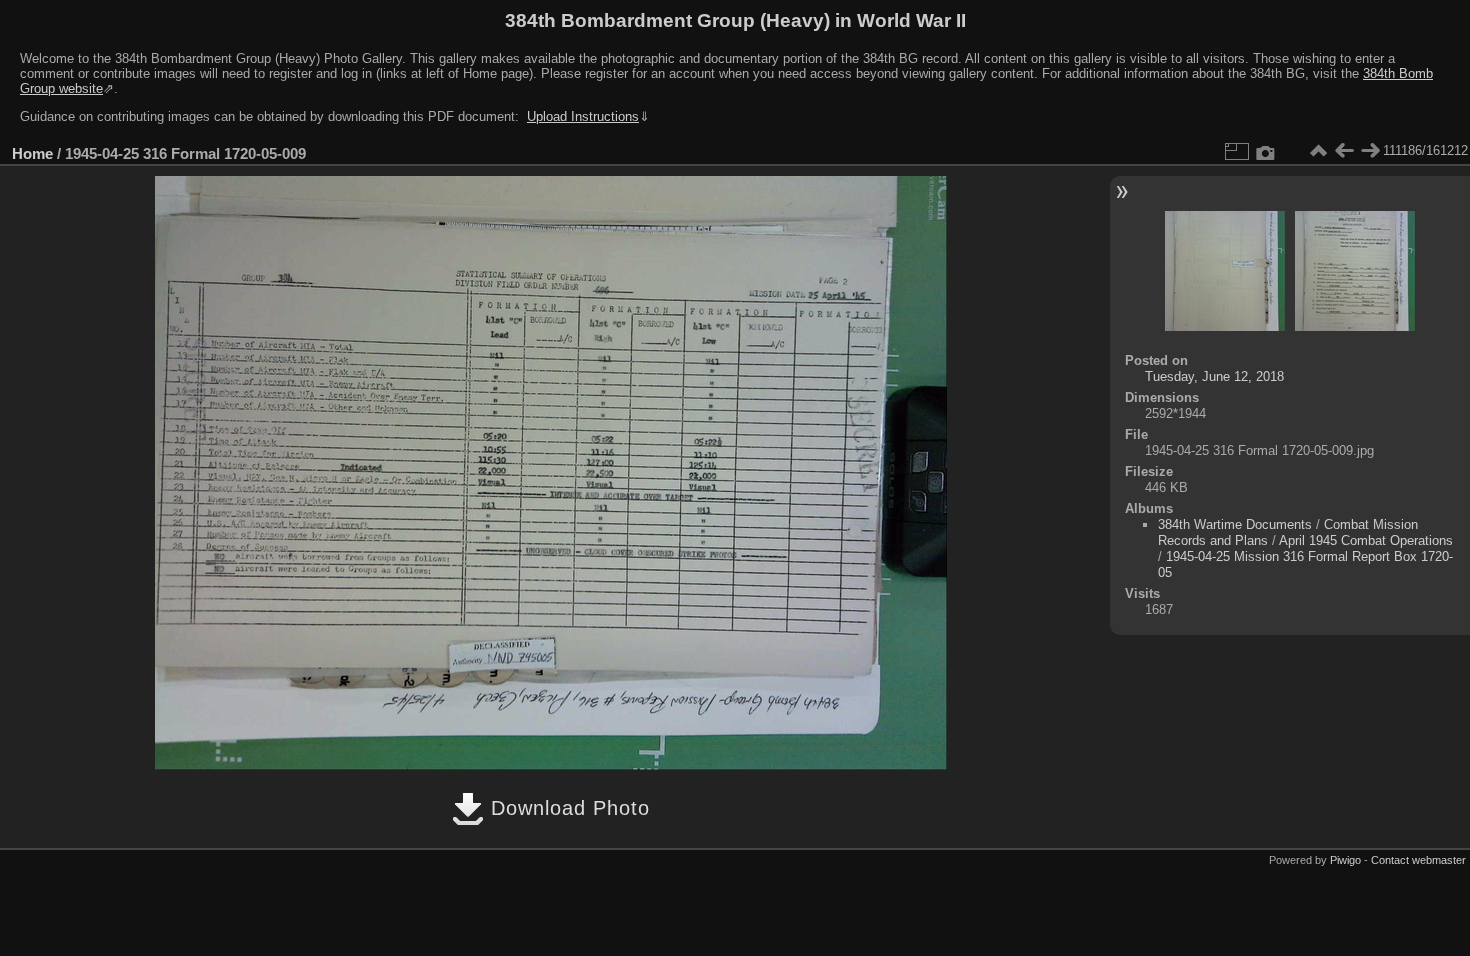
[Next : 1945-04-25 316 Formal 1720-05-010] (1370, 151)
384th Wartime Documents (1235, 524)
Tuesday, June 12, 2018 (1214, 376)
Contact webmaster (1418, 860)
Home (32, 153)
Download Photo (567, 808)
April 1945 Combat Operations (1366, 540)
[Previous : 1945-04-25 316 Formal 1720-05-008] (1344, 151)
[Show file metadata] (1266, 151)
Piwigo (1345, 860)
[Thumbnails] (1318, 151)
